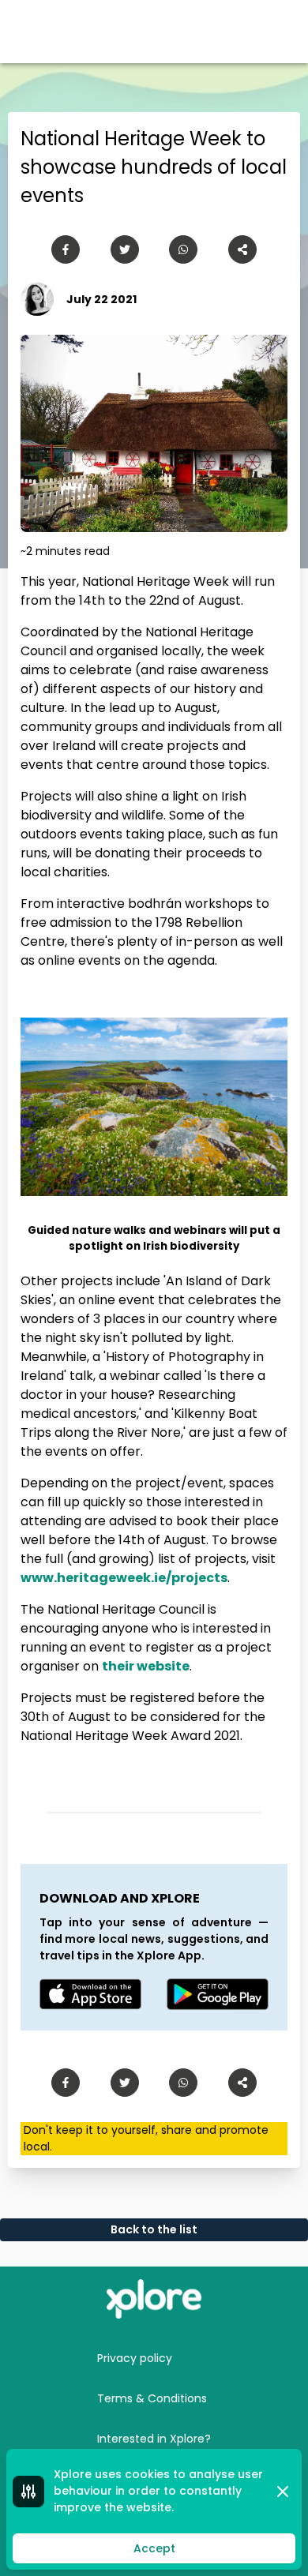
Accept (154, 2548)
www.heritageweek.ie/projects (124, 1578)
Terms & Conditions (152, 2398)
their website (146, 1666)
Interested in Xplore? (154, 2439)
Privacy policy (135, 2358)
